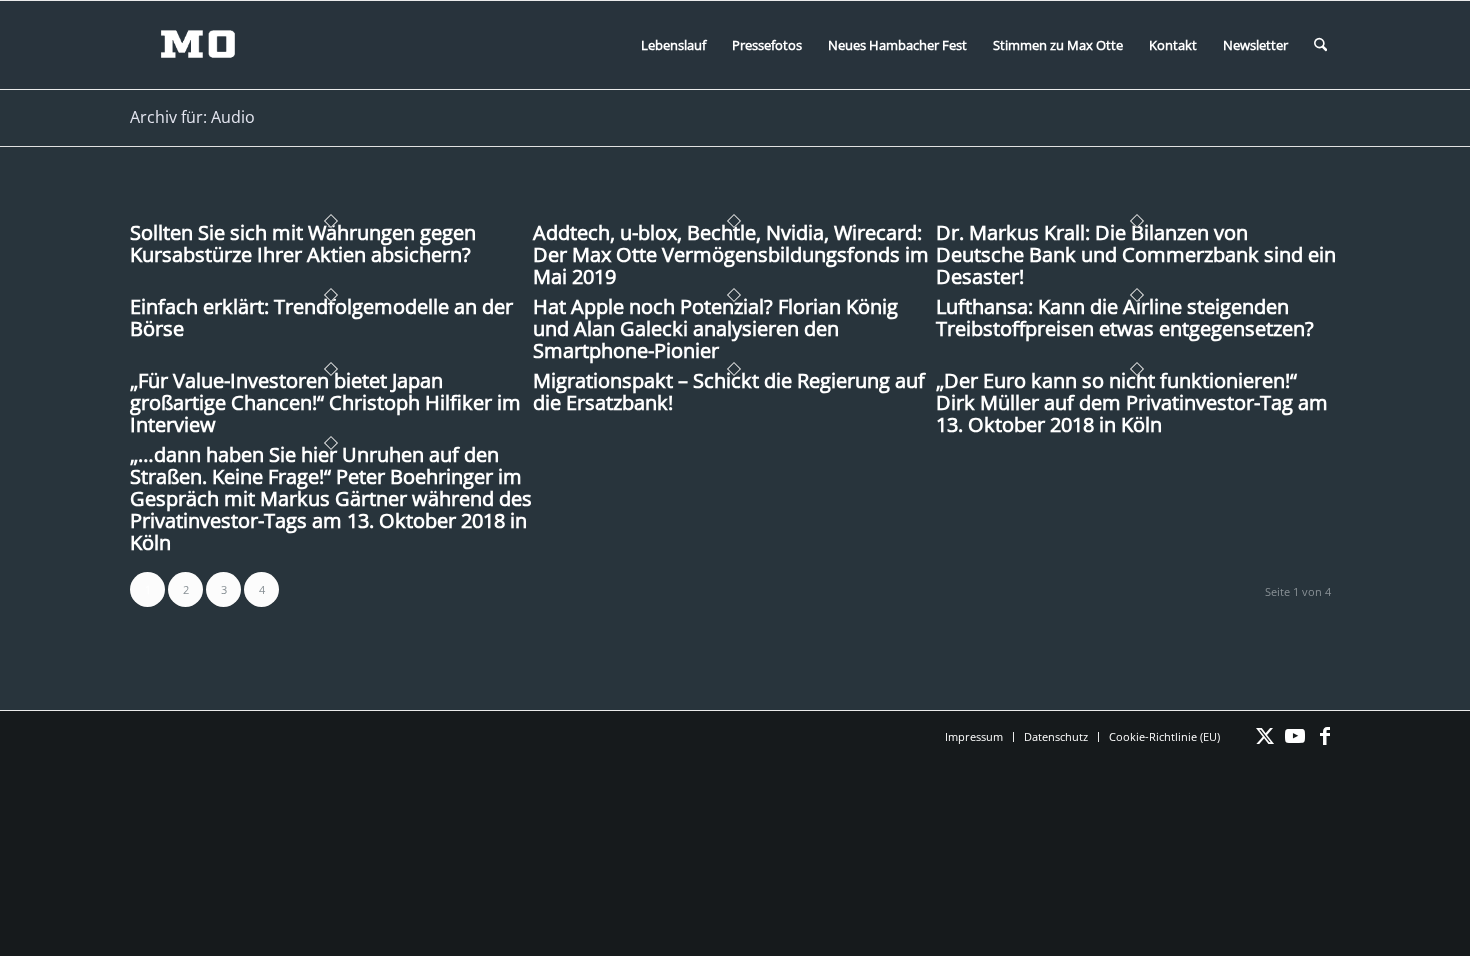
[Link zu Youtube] (1295, 736)
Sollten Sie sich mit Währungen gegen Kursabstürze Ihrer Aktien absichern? (303, 243)
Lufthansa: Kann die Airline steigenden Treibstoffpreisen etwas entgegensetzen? (1125, 317)
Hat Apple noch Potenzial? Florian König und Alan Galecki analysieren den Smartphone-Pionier (715, 328)
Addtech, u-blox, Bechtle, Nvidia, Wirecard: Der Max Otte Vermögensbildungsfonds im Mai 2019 (731, 254)
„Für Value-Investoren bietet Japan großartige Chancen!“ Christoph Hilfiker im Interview (325, 402)
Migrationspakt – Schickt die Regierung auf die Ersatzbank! (729, 391)
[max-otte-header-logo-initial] (213, 45)
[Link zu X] (1265, 736)
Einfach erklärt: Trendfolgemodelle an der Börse (321, 317)
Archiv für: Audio (192, 117)
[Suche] (1320, 45)
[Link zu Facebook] (1325, 736)
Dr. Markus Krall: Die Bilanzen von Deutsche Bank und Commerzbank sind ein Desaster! (1136, 254)
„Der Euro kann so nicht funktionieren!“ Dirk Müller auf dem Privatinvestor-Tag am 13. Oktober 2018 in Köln (1132, 402)
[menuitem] (673, 45)
